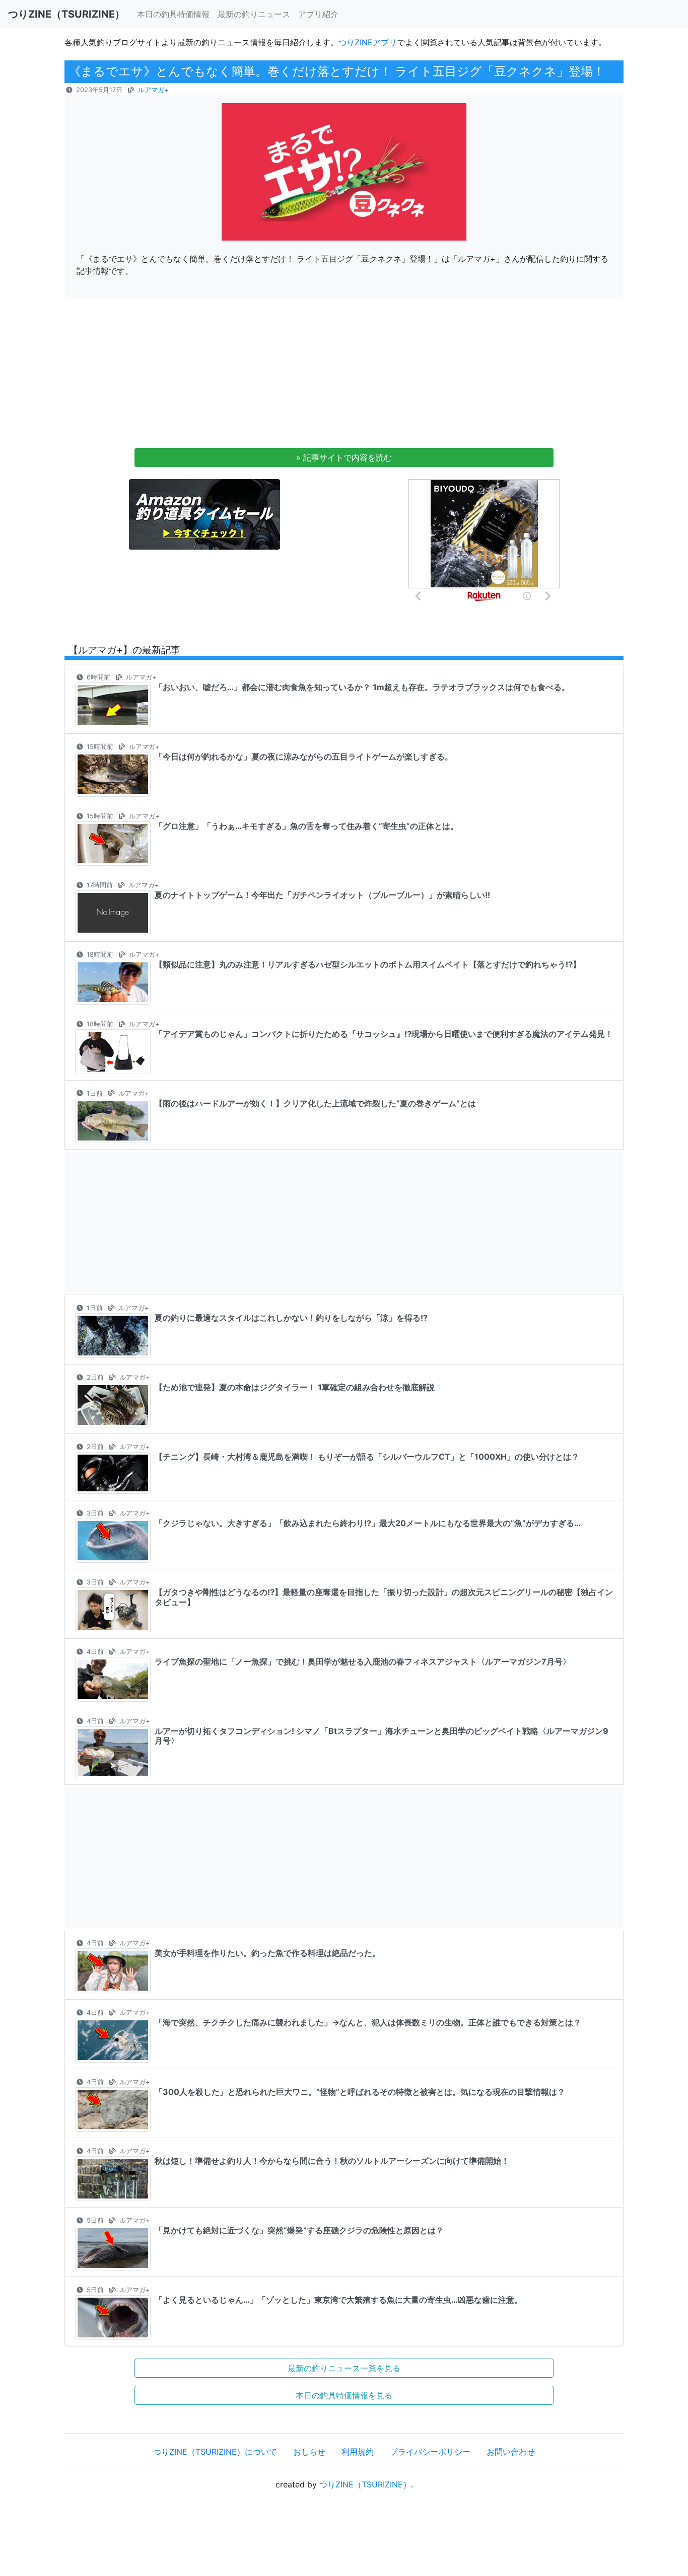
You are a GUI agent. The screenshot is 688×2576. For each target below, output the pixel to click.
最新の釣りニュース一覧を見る (344, 2368)
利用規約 (358, 2452)
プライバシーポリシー (430, 2452)
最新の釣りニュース (254, 14)
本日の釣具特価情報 (173, 14)
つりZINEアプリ (368, 42)
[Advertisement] (344, 375)
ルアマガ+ (153, 90)
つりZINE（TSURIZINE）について (215, 2452)
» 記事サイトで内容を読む (344, 458)
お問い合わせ (511, 2452)
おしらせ (309, 2452)
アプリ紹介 (318, 14)
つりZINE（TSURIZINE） (365, 2484)
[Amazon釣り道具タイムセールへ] (204, 514)
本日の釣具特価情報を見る (344, 2395)
